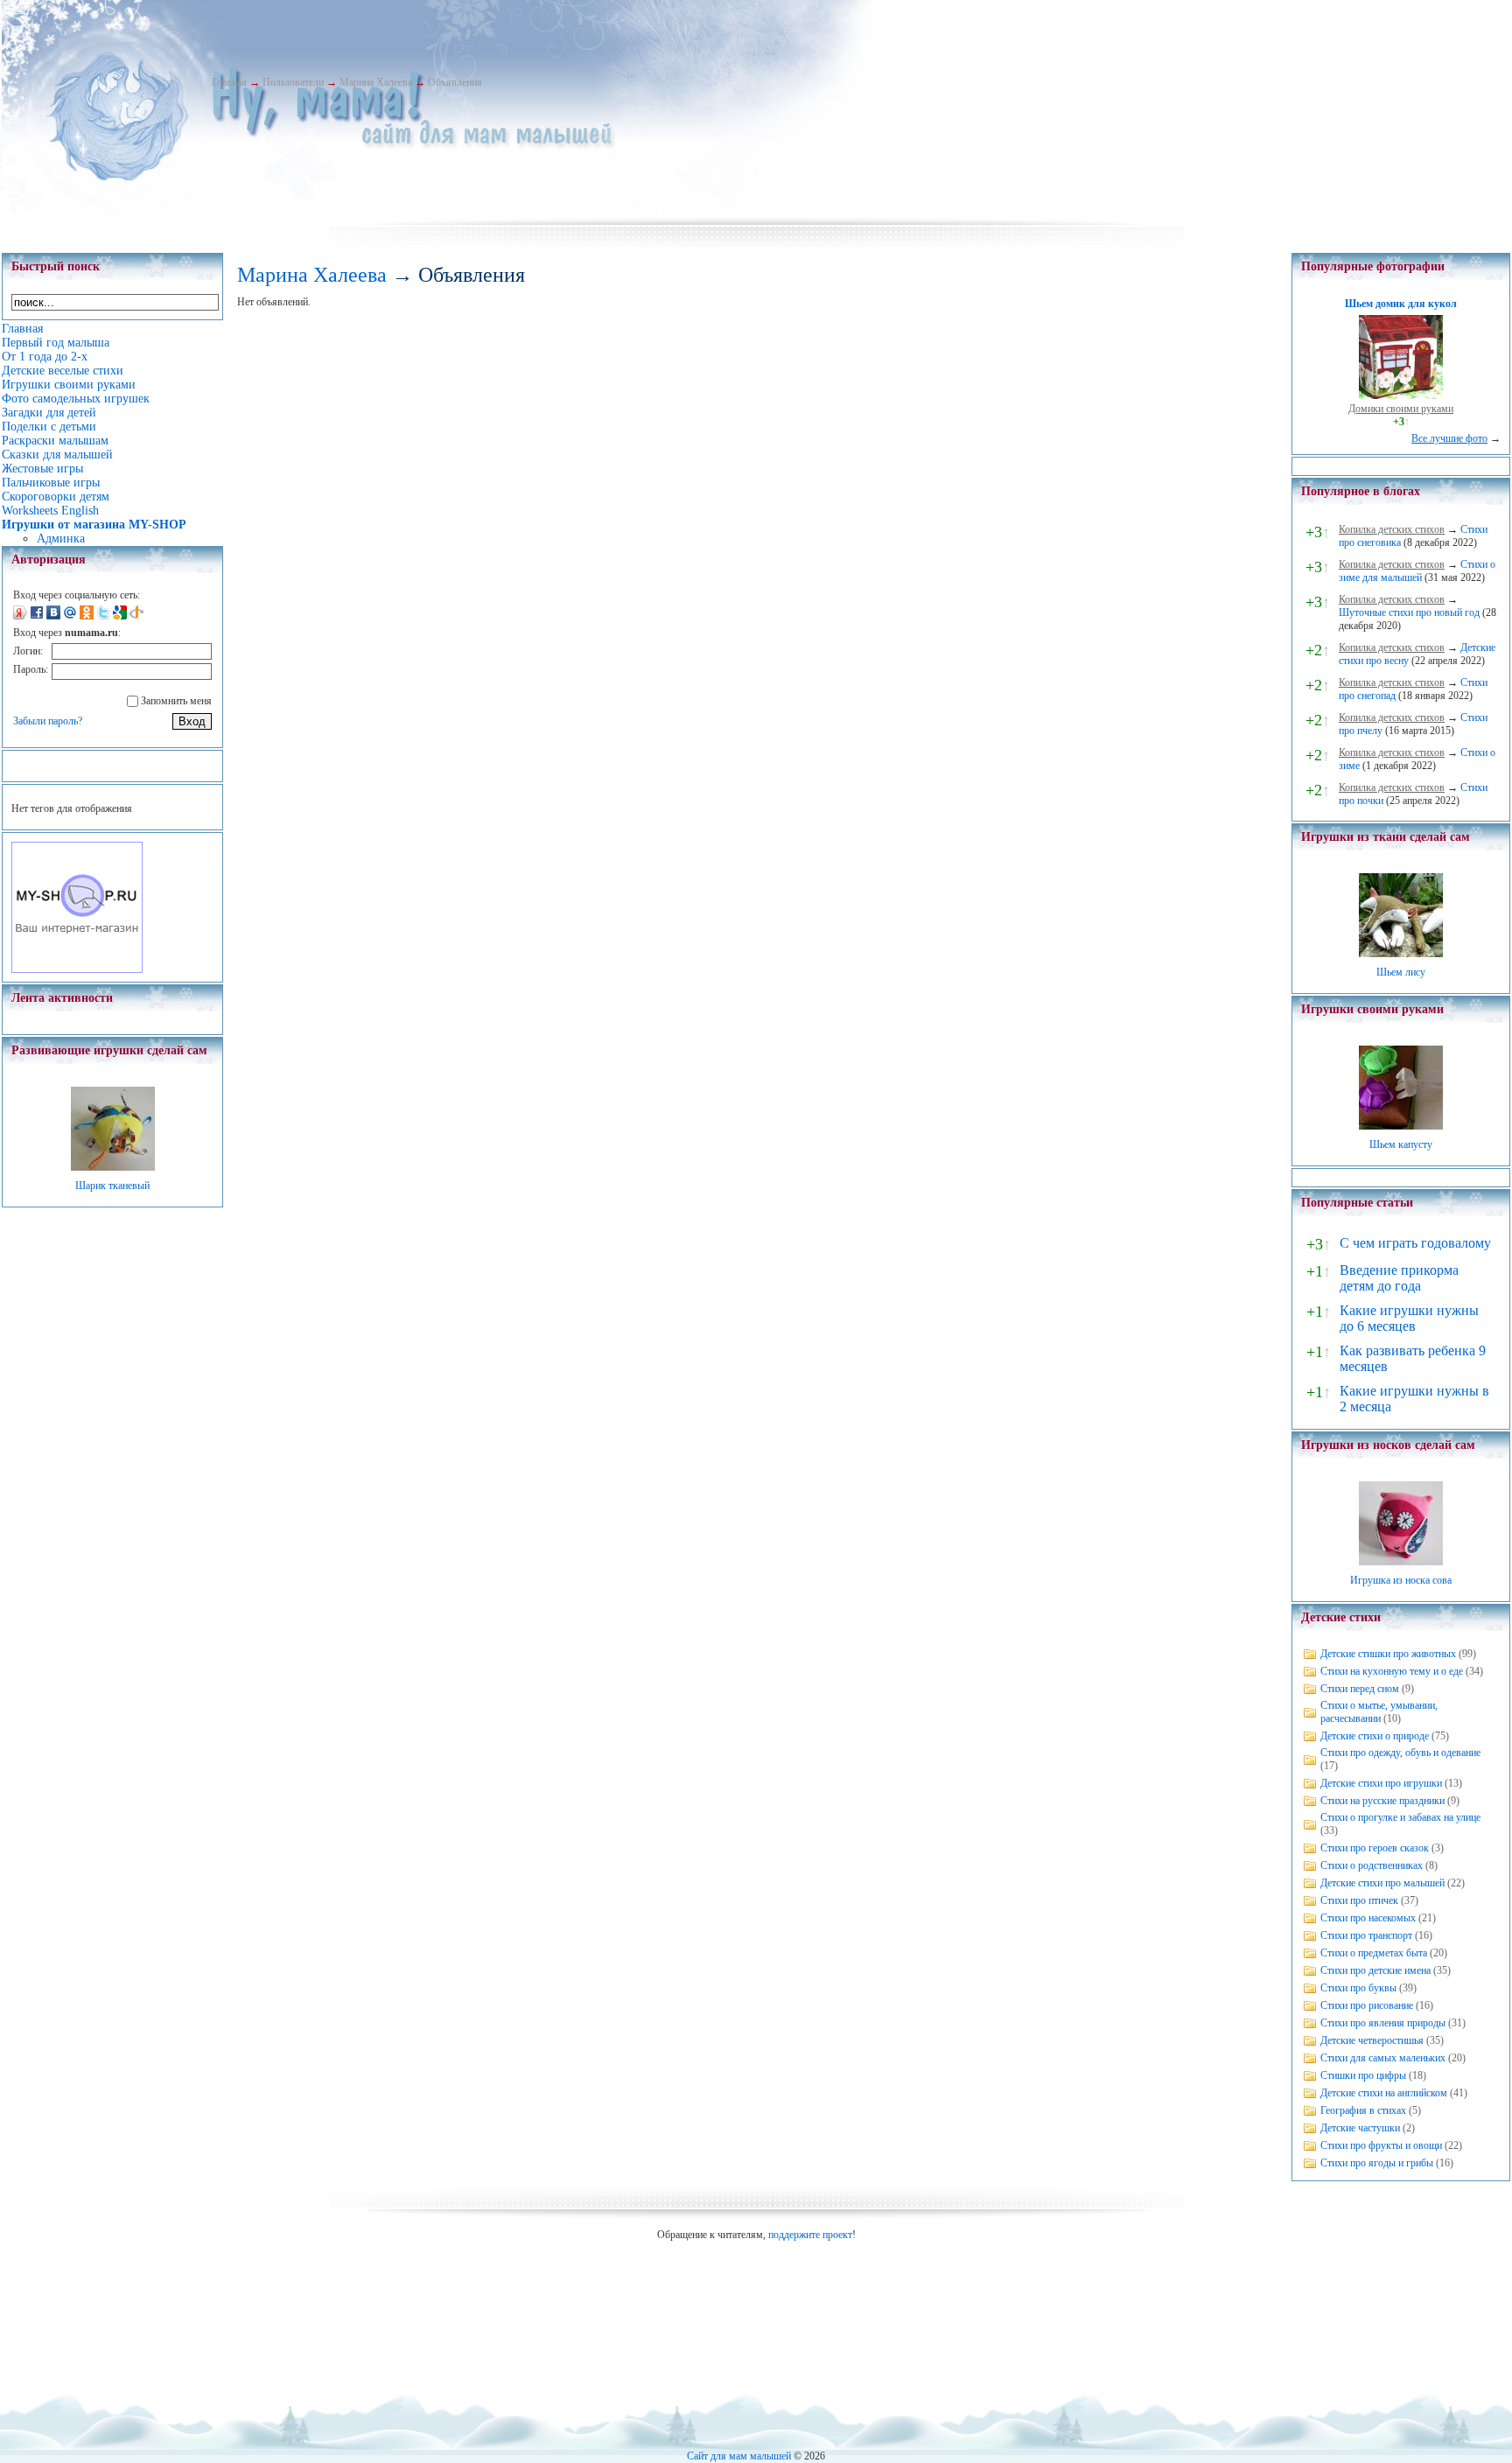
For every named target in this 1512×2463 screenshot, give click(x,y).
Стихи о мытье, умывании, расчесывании (1379, 1712)
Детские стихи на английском (1384, 2093)
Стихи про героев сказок (1375, 1848)
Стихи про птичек (1359, 1900)
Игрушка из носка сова (1401, 1580)
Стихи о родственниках (1372, 1865)
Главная (229, 82)
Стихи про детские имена (1375, 1970)
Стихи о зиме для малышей (1417, 571)
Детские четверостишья (1372, 2040)
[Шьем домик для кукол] (1401, 395)
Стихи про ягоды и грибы (1377, 2163)
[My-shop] (77, 969)
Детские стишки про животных (1388, 1654)
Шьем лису (1401, 972)
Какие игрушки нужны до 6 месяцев (1409, 1318)
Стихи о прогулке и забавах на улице (1400, 1817)
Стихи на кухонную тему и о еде (1392, 1671)
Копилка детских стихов (1392, 529)
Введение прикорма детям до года (1399, 1278)
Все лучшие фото (1449, 438)
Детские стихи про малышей (1382, 1883)
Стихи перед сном (1360, 1689)
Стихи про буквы (1358, 1988)
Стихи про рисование (1367, 2005)
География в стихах (1363, 2110)
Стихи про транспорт (1366, 1935)
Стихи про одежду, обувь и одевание (1400, 1753)
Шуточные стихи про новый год (1409, 612)
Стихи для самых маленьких (1383, 2058)
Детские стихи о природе (1375, 1736)
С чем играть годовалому (1415, 1243)
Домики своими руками (1401, 409)
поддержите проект (810, 2235)
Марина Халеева (376, 82)
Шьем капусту (1401, 1144)
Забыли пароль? (48, 721)
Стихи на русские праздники (1382, 1801)
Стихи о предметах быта (1374, 1953)
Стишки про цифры (1363, 2075)
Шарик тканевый (112, 1186)
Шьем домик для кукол (1401, 304)
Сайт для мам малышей (739, 2456)
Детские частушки (1360, 2128)
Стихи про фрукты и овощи (1381, 2145)
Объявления (455, 82)
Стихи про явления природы (1383, 2023)
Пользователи (293, 82)
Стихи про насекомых (1368, 1918)
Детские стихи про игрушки (1381, 1783)
